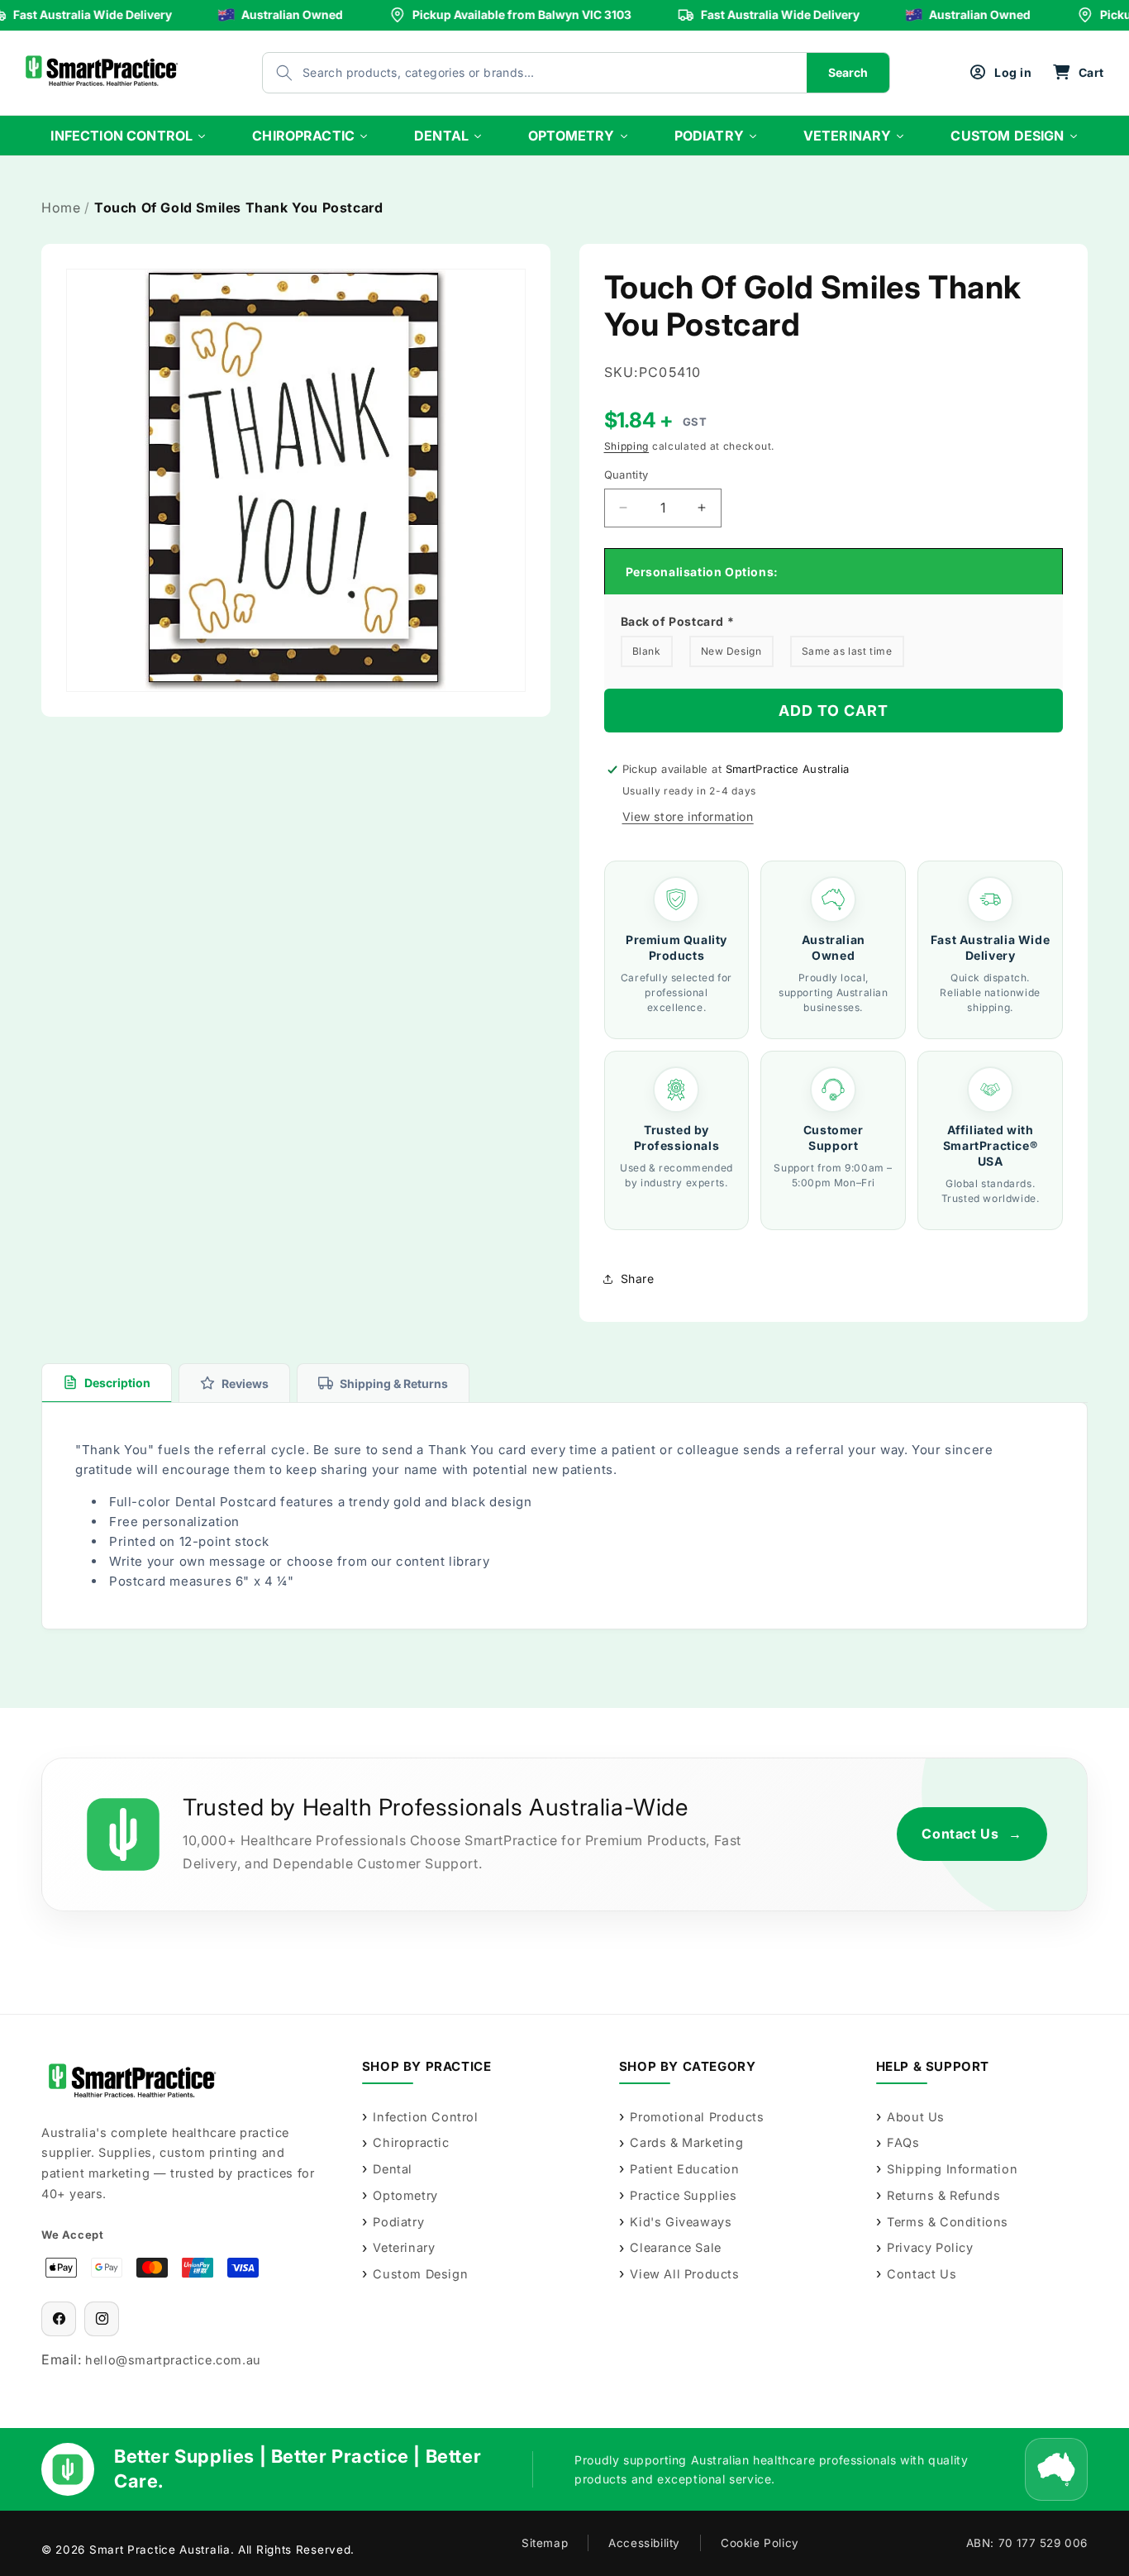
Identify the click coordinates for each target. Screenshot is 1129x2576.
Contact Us (972, 1834)
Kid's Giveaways (681, 2222)
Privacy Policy (930, 2247)
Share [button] (638, 1278)
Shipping (627, 446)
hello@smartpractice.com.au (173, 2360)
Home (61, 208)
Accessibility (644, 2543)
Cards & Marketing (686, 2142)
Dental (393, 2169)
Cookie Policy (760, 2543)
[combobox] (518, 73)
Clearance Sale (675, 2247)
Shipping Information (952, 2169)
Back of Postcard (678, 621)
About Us (916, 2117)
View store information (688, 816)
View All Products (684, 2274)
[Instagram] (102, 2319)
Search (848, 72)
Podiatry (398, 2222)
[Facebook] (59, 2319)
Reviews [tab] (245, 1383)
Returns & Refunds (943, 2195)
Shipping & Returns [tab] (394, 1383)
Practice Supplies (683, 2195)
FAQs (903, 2142)
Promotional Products (697, 2117)
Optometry (405, 2195)
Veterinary (404, 2247)
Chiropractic (411, 2142)
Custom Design (420, 2274)
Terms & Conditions (948, 2222)
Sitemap (545, 2543)
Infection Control (425, 2117)
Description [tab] (117, 1383)
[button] (1078, 73)
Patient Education (684, 2169)
